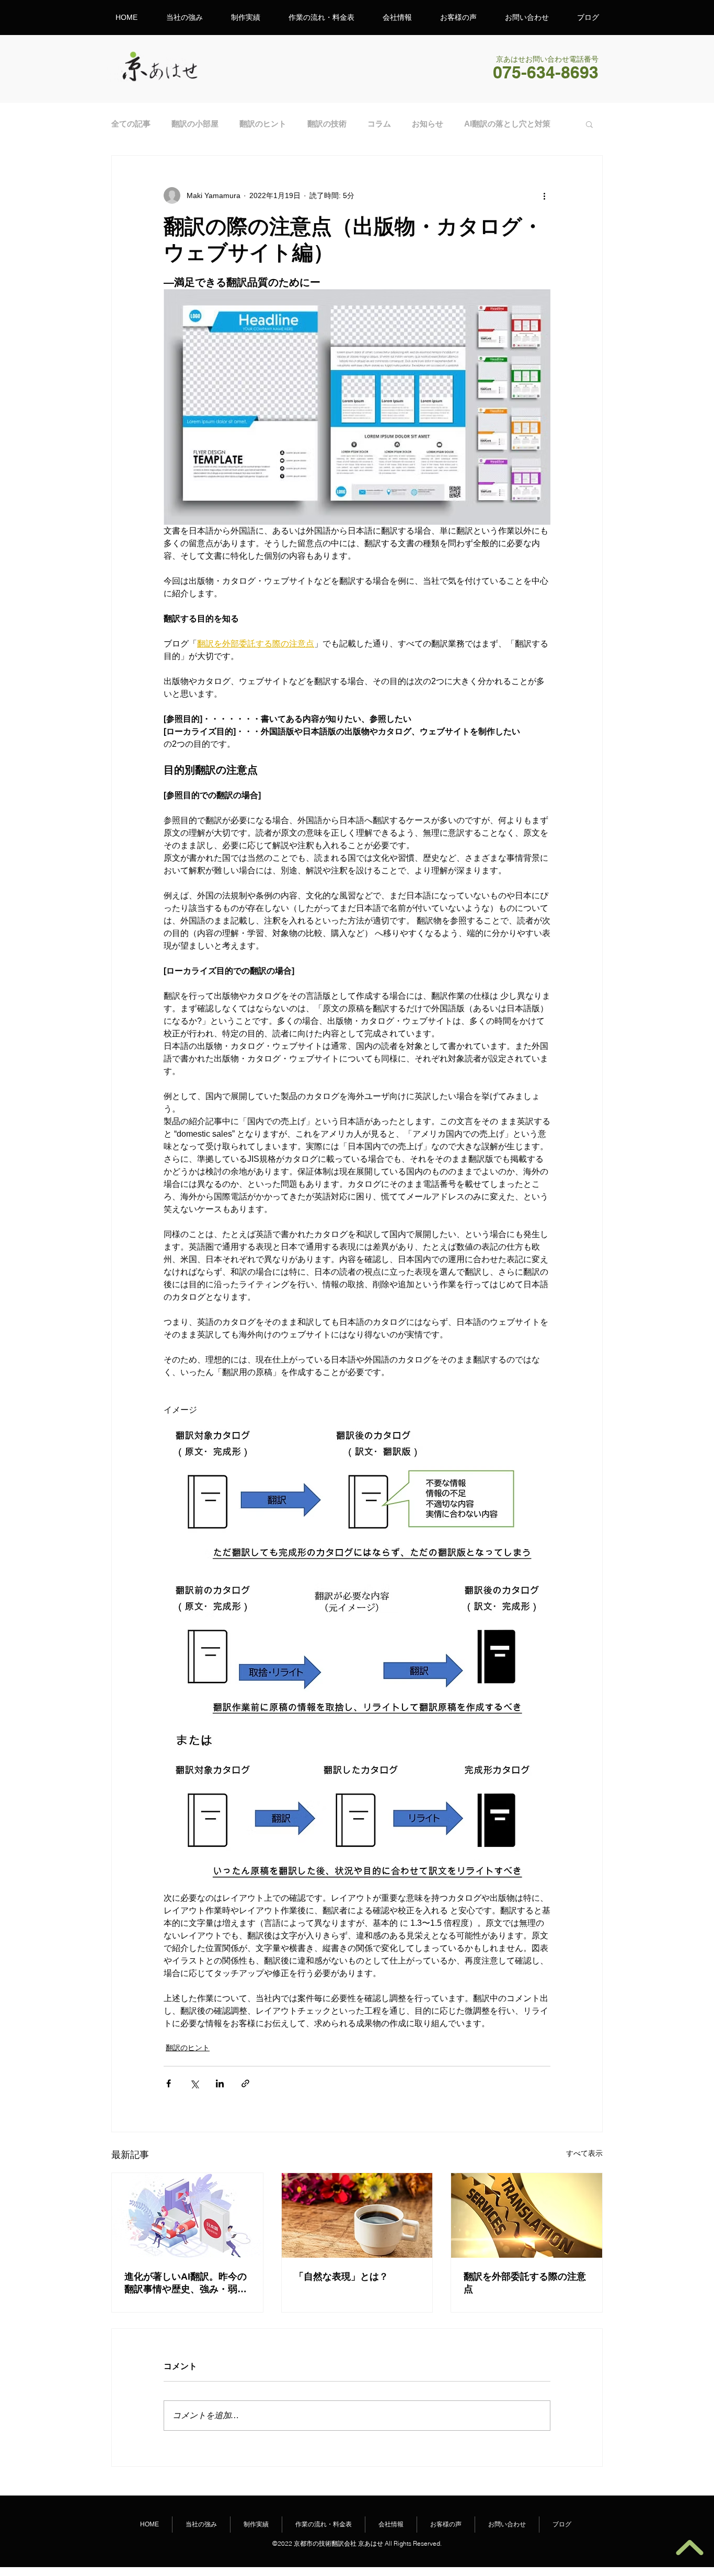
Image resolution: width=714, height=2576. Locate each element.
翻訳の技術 (327, 124)
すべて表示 (584, 2153)
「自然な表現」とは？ (341, 2277)
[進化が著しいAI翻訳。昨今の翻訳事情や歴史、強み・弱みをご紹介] (187, 2215)
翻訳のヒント (263, 124)
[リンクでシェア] (245, 2083)
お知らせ (428, 124)
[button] (589, 124)
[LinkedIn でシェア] (220, 2083)
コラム (379, 124)
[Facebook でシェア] (169, 2083)
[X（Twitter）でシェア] (194, 2083)
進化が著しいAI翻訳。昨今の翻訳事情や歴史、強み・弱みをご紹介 (186, 2283)
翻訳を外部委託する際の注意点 (525, 2283)
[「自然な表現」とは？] (357, 2215)
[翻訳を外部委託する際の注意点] (527, 2215)
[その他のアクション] (544, 195)
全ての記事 (131, 124)
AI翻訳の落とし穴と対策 (507, 124)
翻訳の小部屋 (195, 124)
